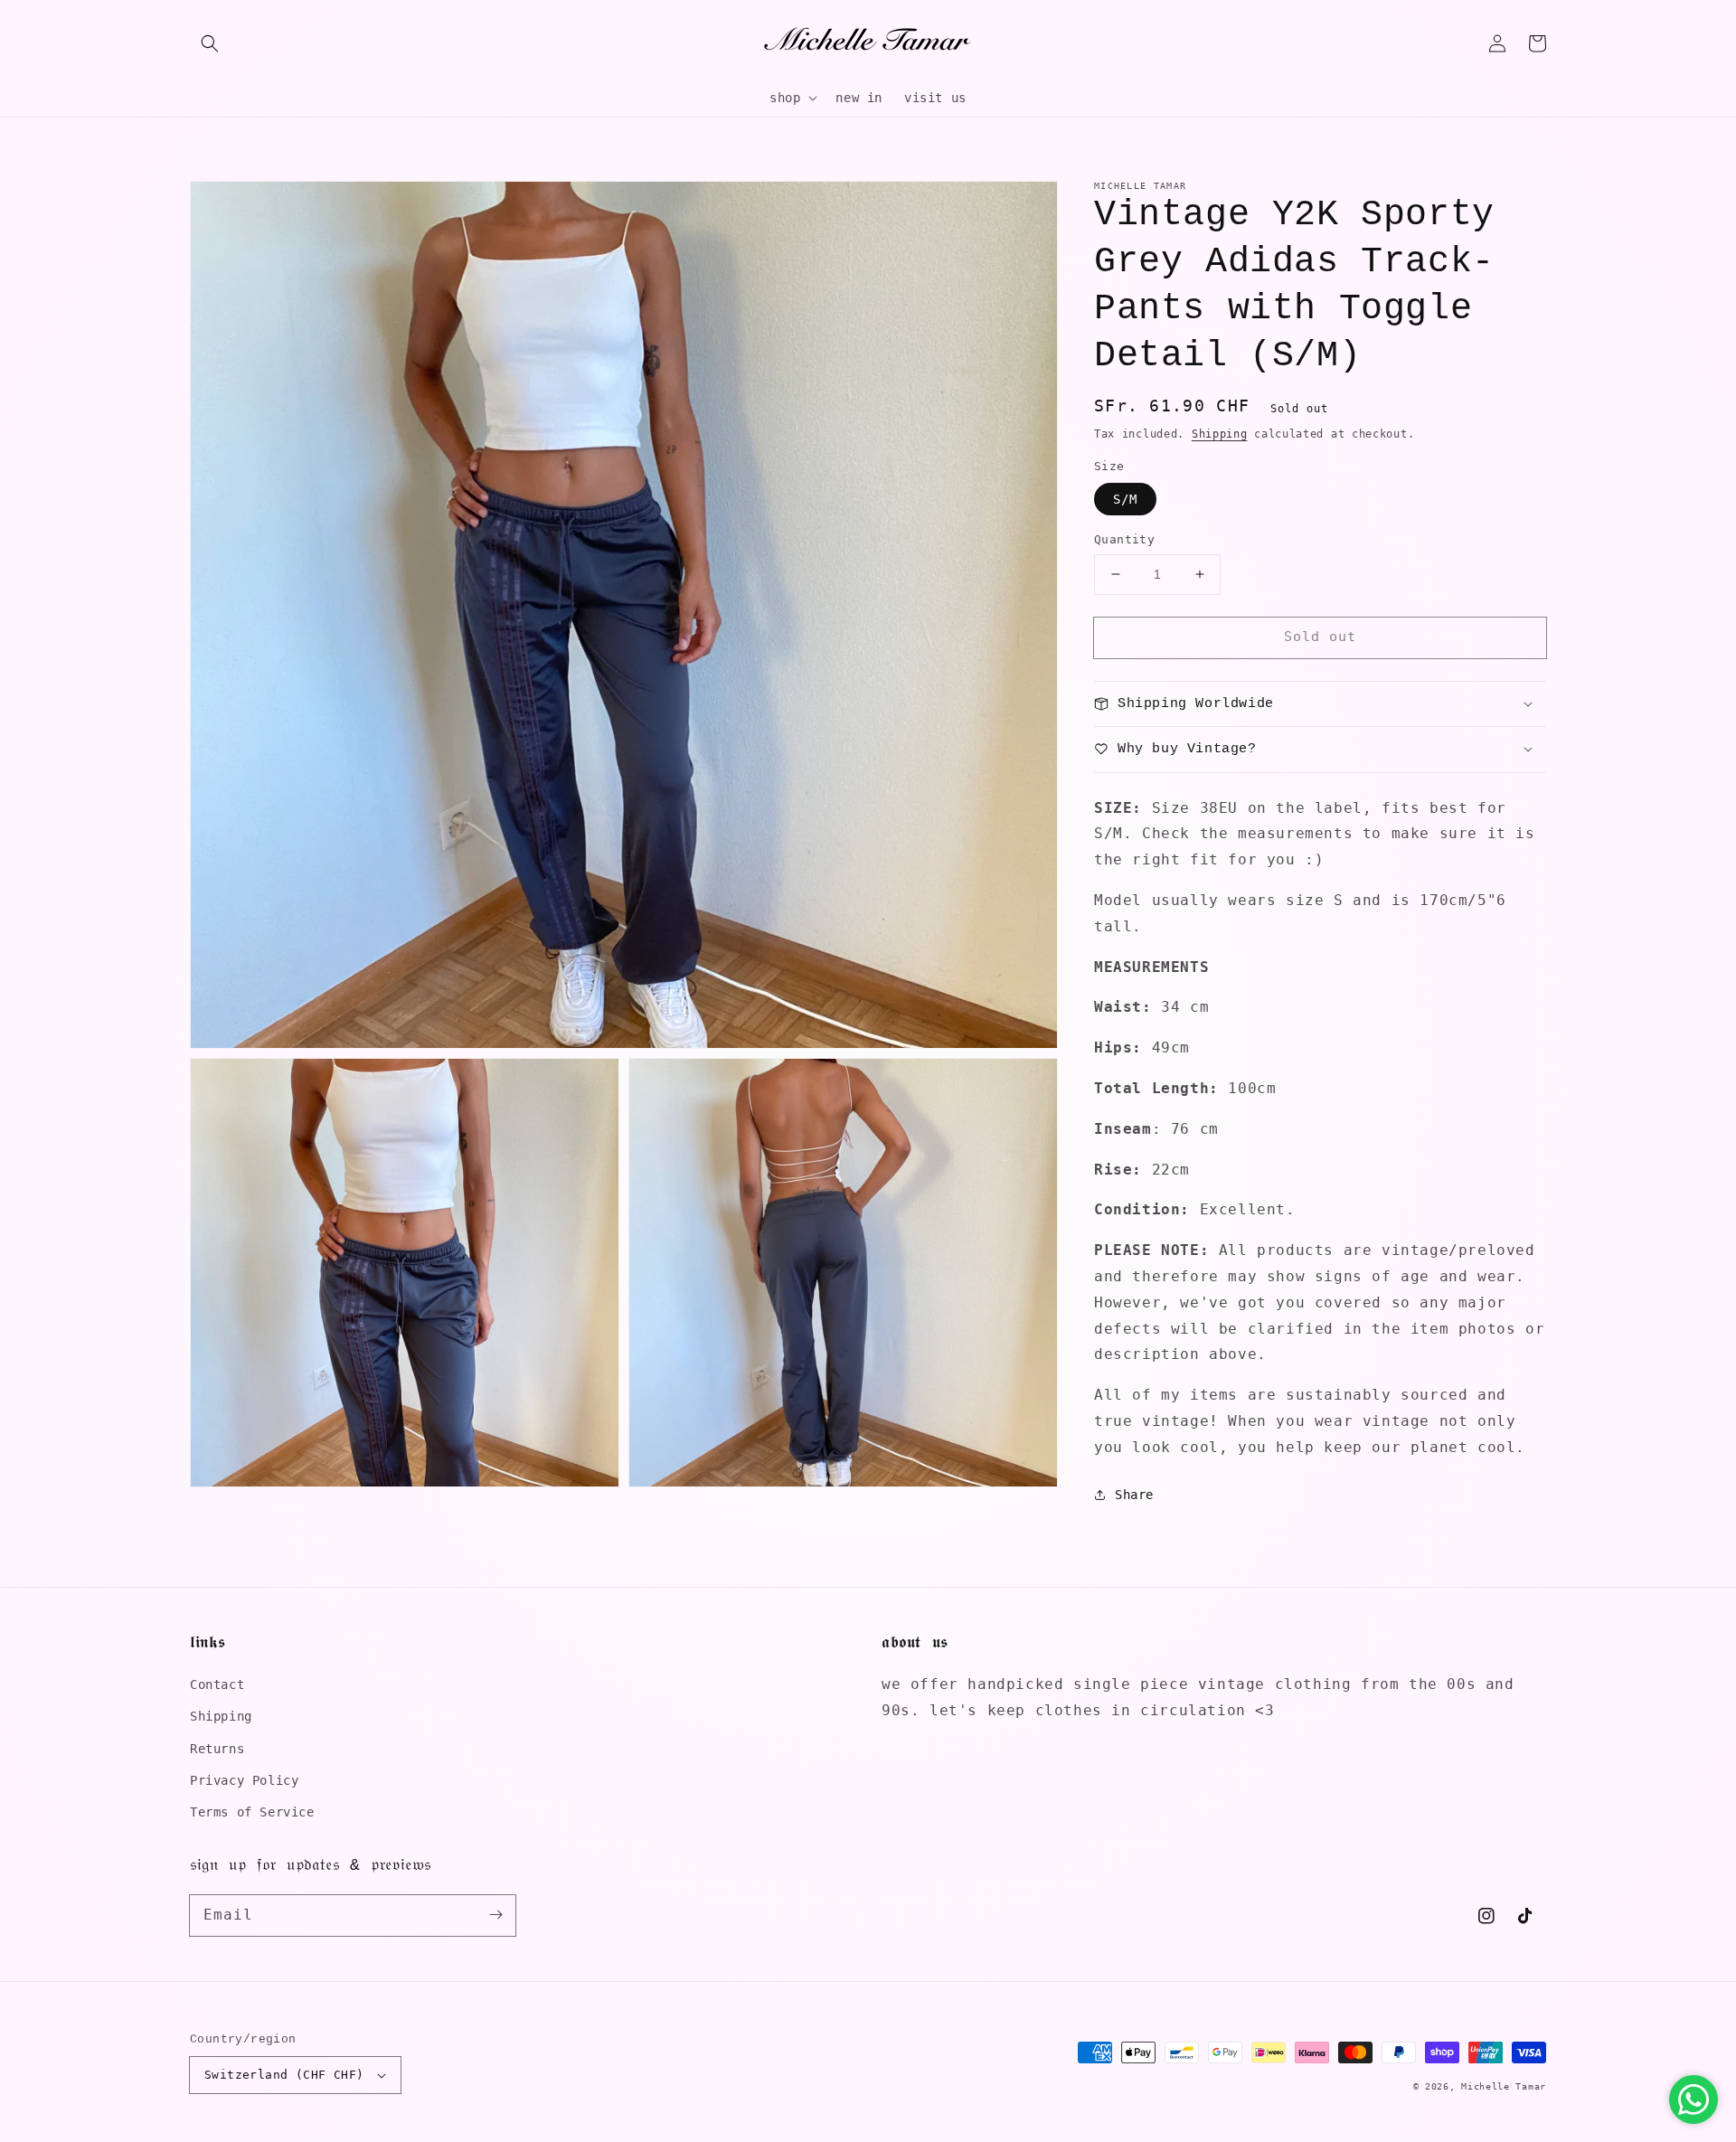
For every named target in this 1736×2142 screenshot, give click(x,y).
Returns (217, 1749)
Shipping (1220, 434)
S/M (1125, 499)
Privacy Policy (244, 1780)
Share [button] (1134, 1494)
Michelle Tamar (1504, 2086)
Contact (217, 1684)
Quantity (1124, 539)
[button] (210, 43)
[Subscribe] (495, 1915)
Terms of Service (252, 1812)
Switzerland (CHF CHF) (284, 2075)
